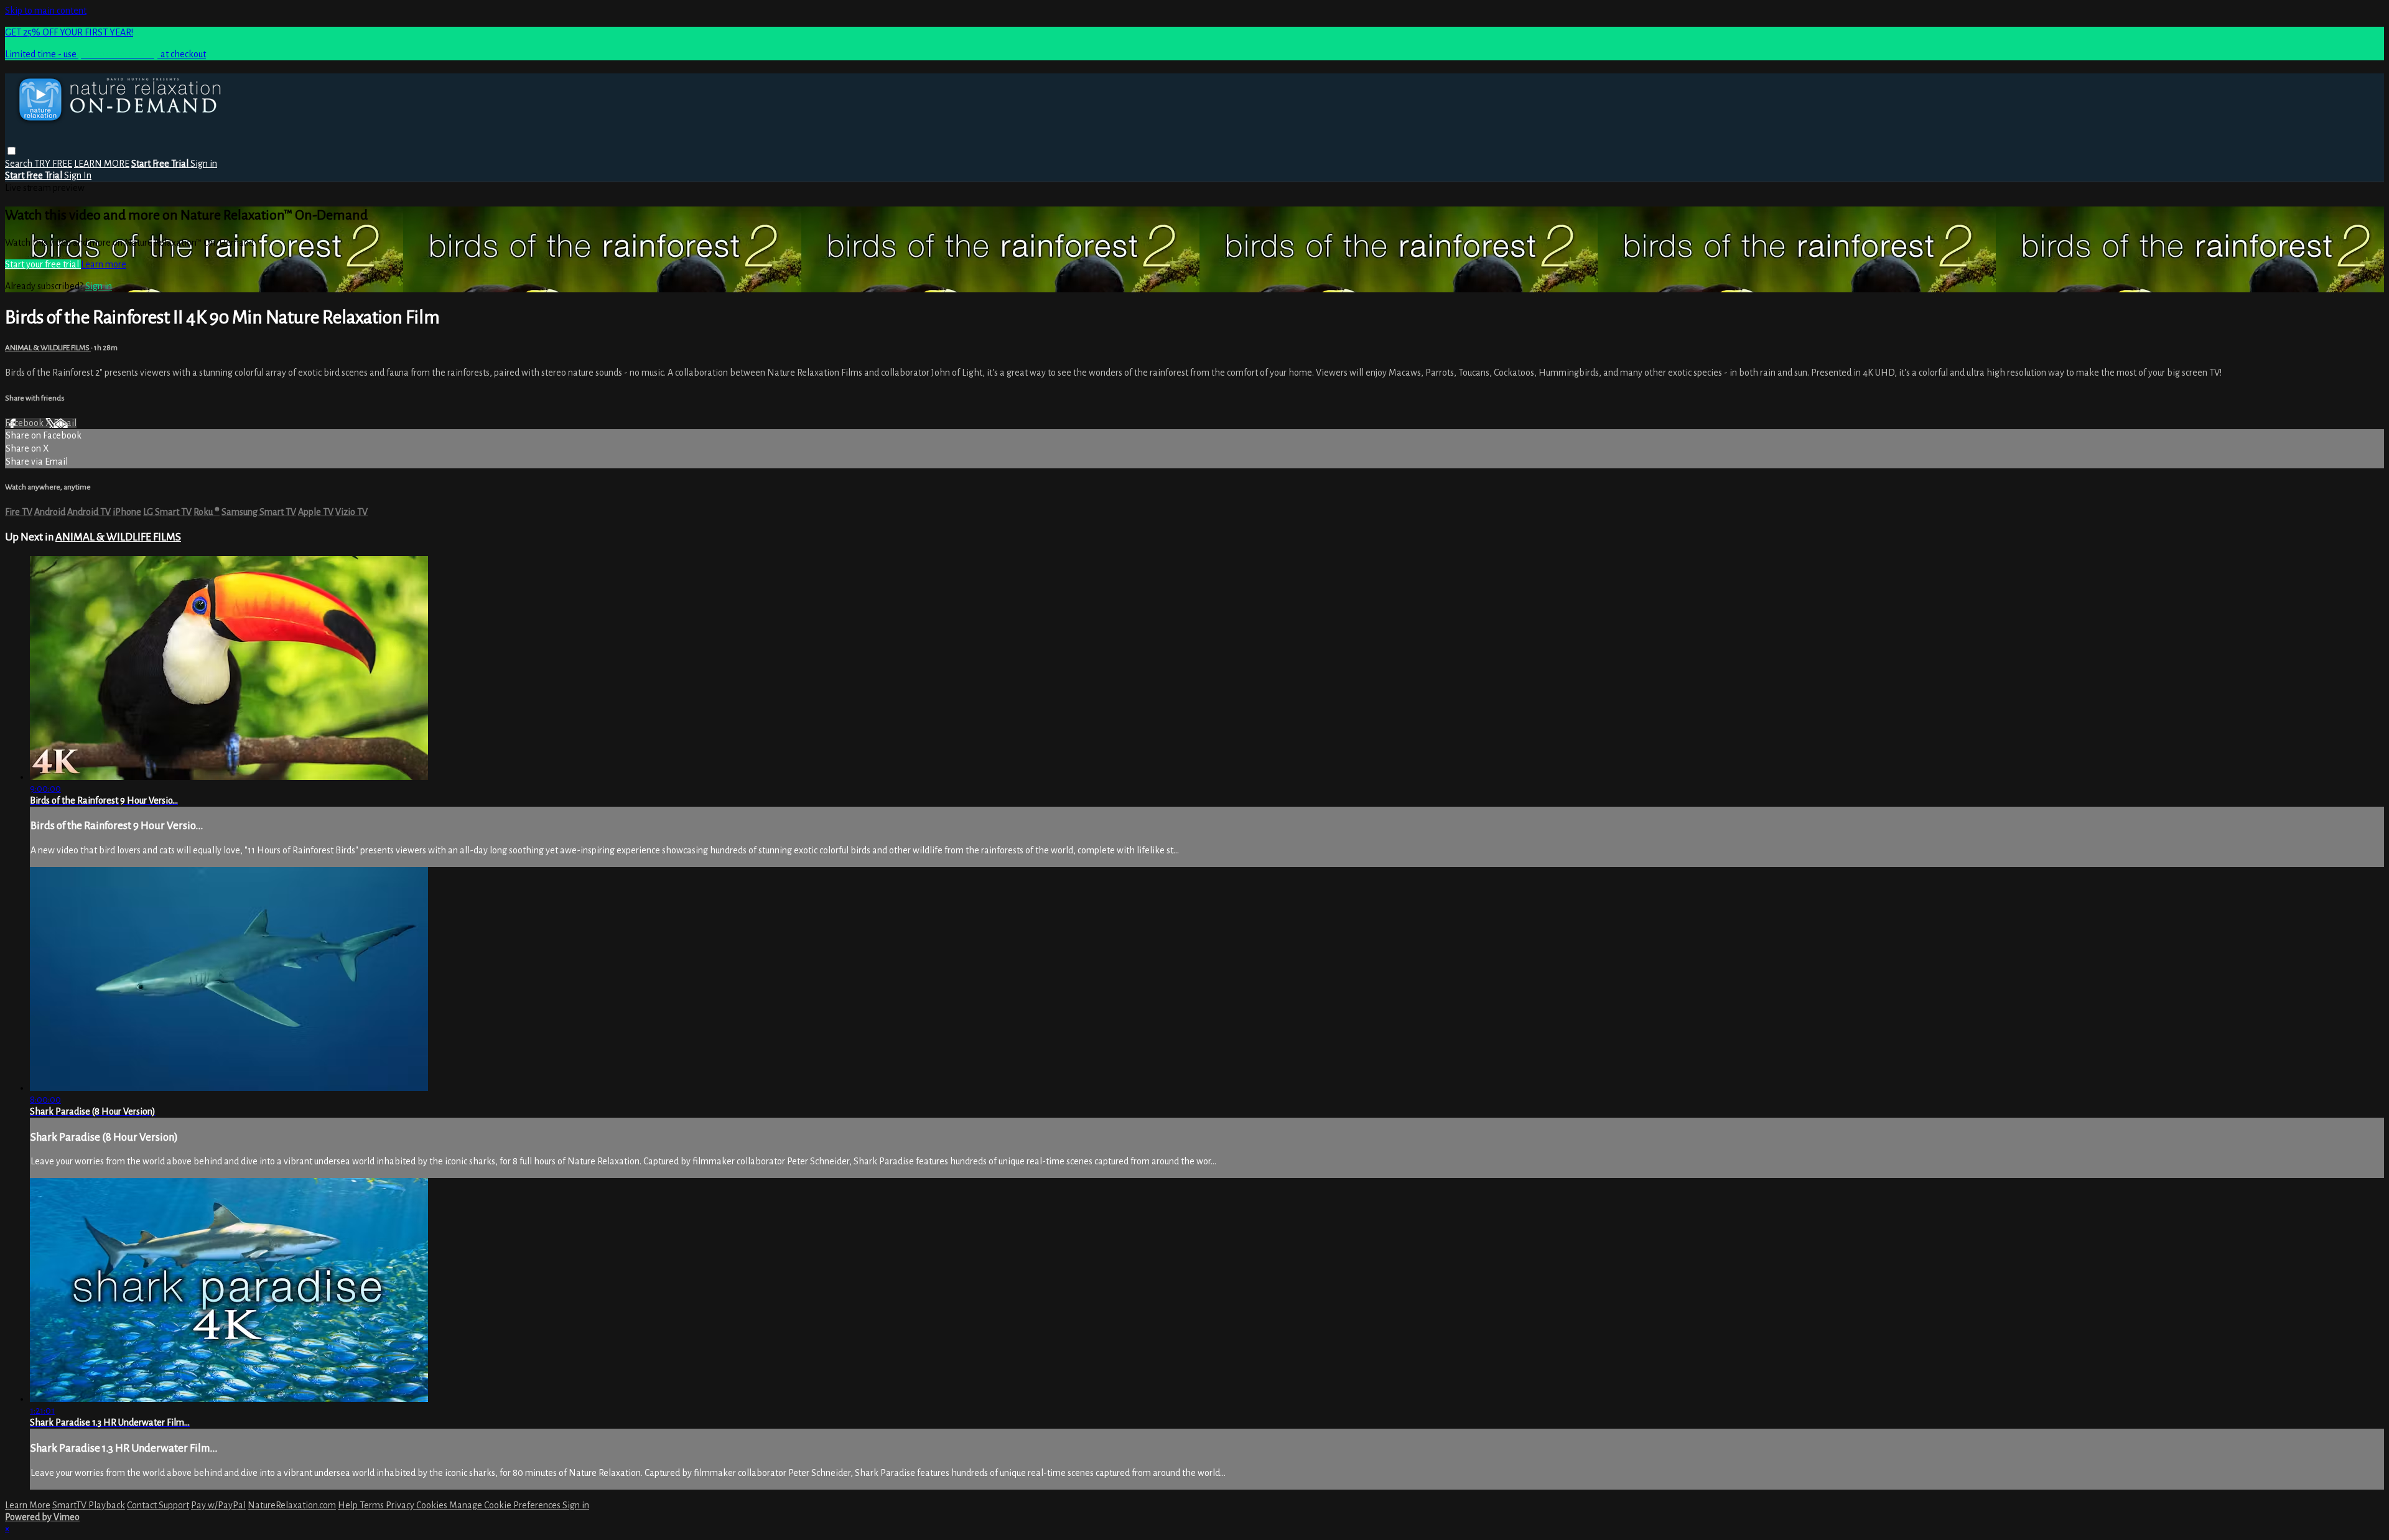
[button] (12, 151)
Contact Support (158, 1505)
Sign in (204, 164)
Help (349, 1505)
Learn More (28, 1505)
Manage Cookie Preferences (506, 1505)
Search (20, 164)
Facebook (25, 423)
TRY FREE (53, 164)
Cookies (433, 1505)
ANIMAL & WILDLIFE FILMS (48, 348)
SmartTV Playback (89, 1505)
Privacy (401, 1505)
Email (65, 423)
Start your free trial (43, 264)
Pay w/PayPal (218, 1505)
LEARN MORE (102, 164)
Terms (373, 1505)
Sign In (78, 175)
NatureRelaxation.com (292, 1505)
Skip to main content (46, 11)
